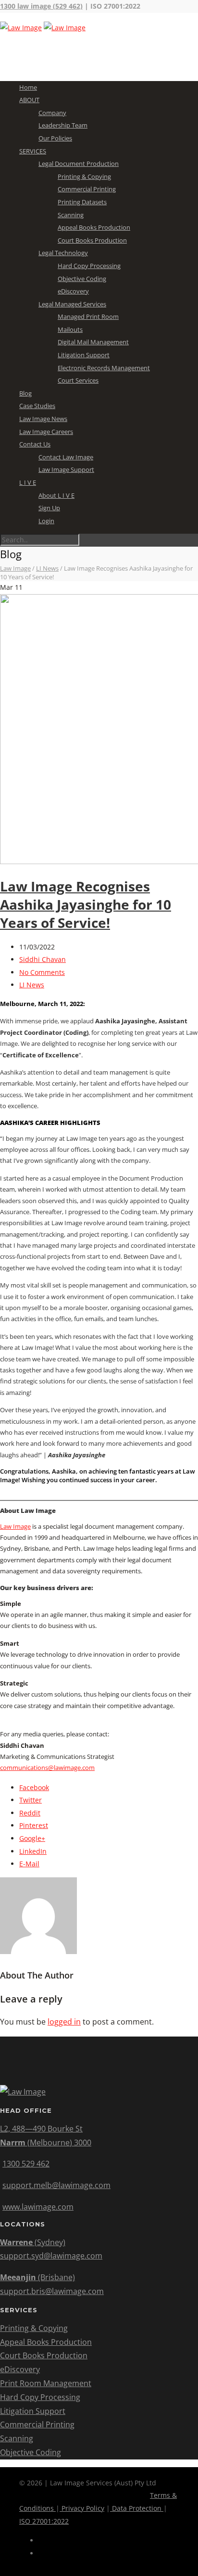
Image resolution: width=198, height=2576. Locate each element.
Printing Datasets (82, 202)
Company (52, 113)
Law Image (15, 1526)
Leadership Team (63, 125)
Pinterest (34, 1825)
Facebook (34, 1787)
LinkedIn (33, 1851)
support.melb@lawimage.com (56, 2185)
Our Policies (55, 138)
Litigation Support (84, 355)
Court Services (78, 380)
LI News (32, 985)
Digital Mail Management (93, 342)
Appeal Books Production (94, 227)
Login (46, 521)
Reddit (30, 1813)
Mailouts (70, 329)
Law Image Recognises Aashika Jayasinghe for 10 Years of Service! (86, 904)
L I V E (28, 482)
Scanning (71, 215)
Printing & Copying (84, 176)
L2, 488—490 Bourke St (41, 2129)
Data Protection (137, 2508)
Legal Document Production (79, 164)
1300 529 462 (26, 2164)
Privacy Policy (82, 2508)
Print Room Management (46, 2383)
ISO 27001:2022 (44, 2521)
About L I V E (56, 495)
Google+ (32, 1838)
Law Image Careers (46, 432)
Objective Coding (82, 279)
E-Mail (29, 1864)
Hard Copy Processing (89, 266)
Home (28, 87)
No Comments (42, 972)
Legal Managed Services (72, 304)
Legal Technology (63, 253)
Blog (25, 393)
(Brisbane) (37, 2277)
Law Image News (43, 419)
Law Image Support (66, 469)
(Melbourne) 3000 (46, 2143)
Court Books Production (92, 240)
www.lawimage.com (38, 2207)
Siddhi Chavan (43, 959)
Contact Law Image (66, 457)
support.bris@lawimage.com (52, 2291)
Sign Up (49, 508)
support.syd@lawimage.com (51, 2256)
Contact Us (35, 444)
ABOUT (29, 100)
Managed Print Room (88, 316)
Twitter (31, 1800)
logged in (64, 2022)
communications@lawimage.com (47, 1768)
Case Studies (37, 406)
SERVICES (33, 151)
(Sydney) (33, 2242)
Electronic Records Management (104, 368)
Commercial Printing (87, 189)
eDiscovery (73, 291)
